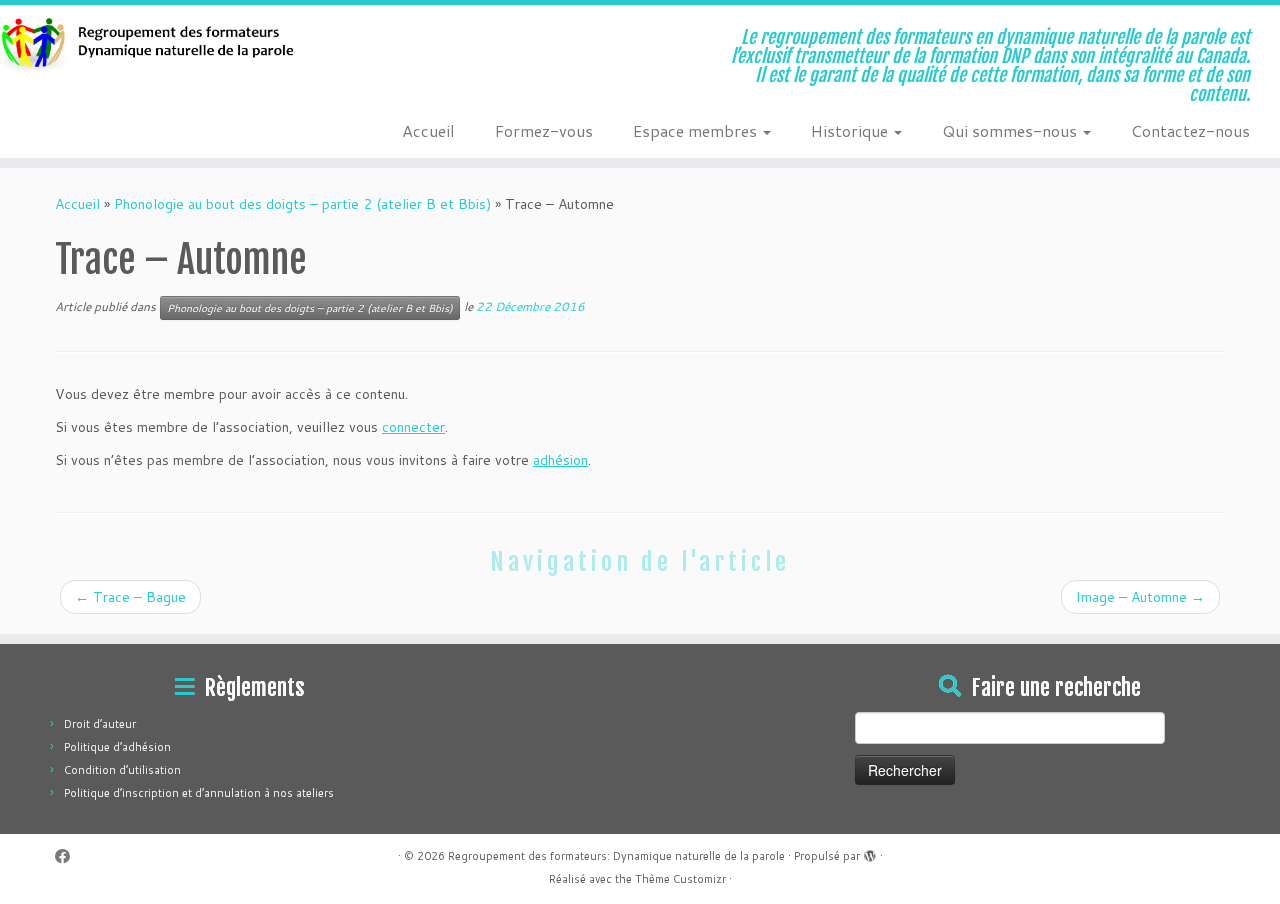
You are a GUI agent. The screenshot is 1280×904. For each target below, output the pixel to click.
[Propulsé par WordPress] (870, 852)
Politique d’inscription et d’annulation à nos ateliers (199, 793)
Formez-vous (544, 130)
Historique (851, 130)
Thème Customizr (680, 879)
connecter (413, 427)
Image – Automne (1140, 597)
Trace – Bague (130, 597)
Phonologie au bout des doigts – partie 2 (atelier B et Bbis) (302, 204)
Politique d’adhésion (117, 747)
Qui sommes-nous (1011, 130)
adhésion (560, 460)
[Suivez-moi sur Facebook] (69, 856)
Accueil (428, 130)
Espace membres (697, 130)
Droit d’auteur (100, 724)
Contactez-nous (1190, 130)
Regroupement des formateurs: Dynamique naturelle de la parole (616, 856)
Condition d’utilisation (122, 770)
